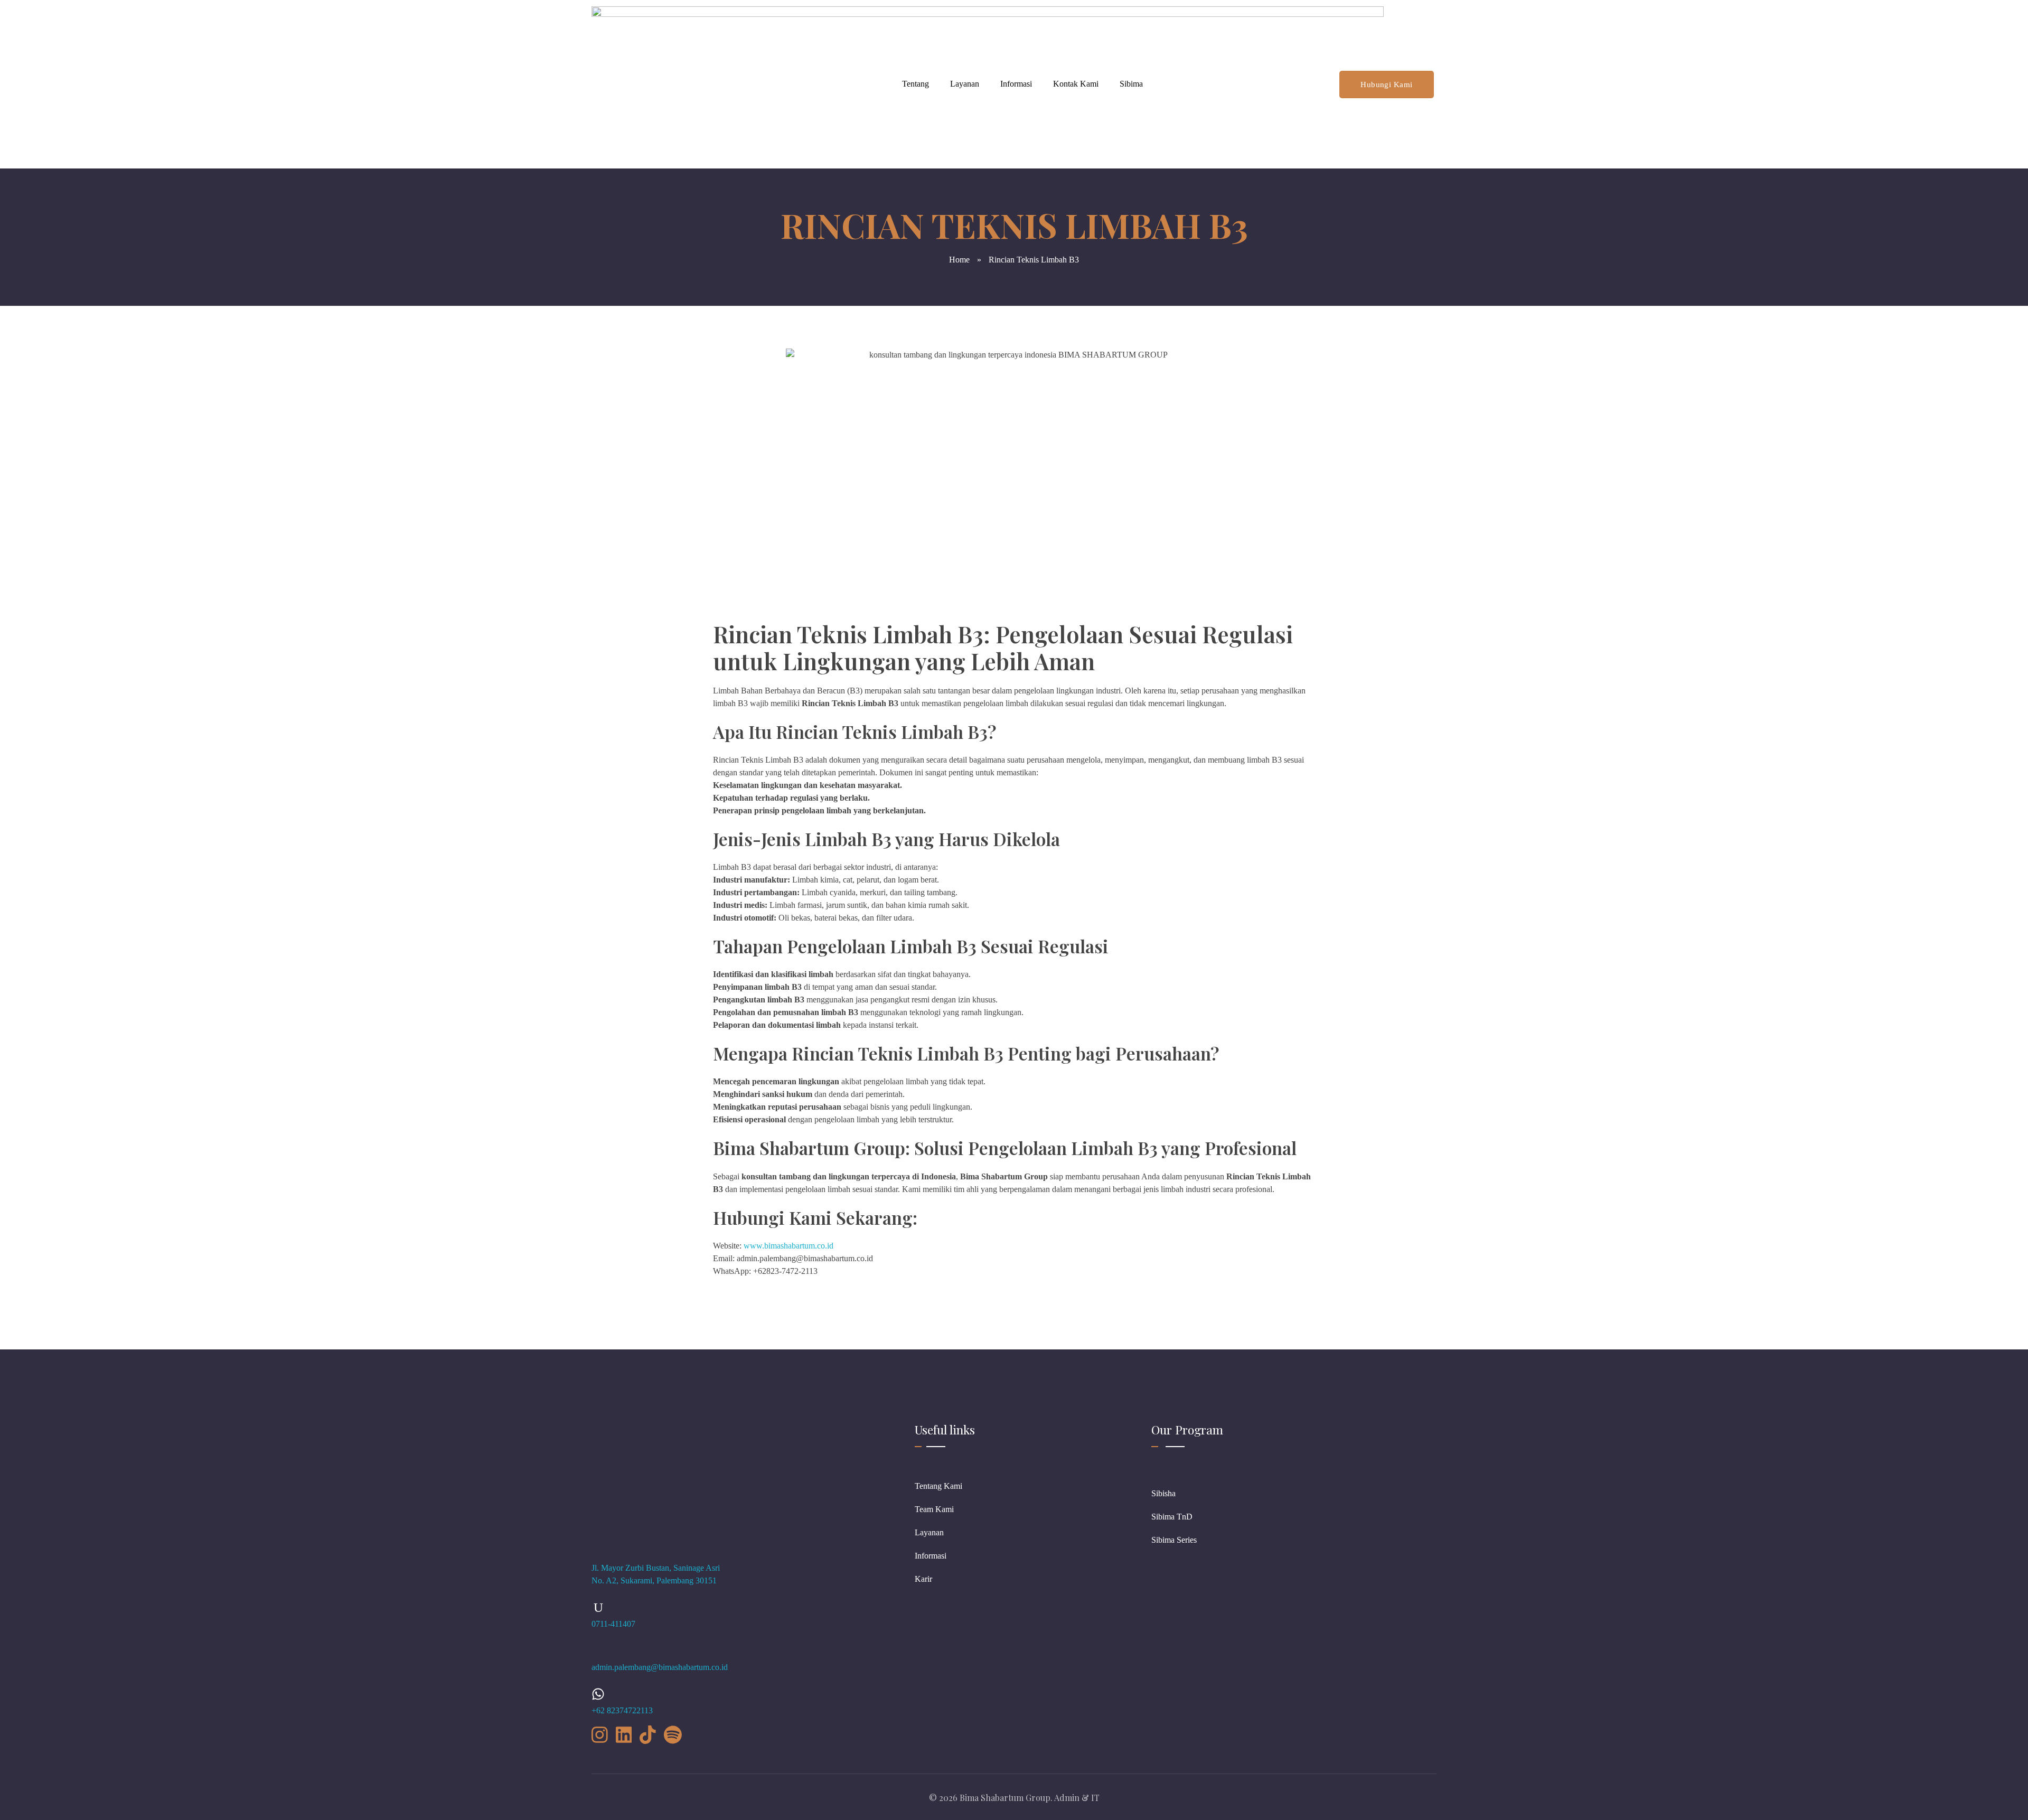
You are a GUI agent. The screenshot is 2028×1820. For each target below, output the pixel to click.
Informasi (1016, 84)
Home (959, 260)
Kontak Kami (1076, 84)
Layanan (965, 84)
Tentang (916, 84)
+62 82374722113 (622, 1710)
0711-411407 (613, 1624)
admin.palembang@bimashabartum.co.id (660, 1667)
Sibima (1131, 84)
